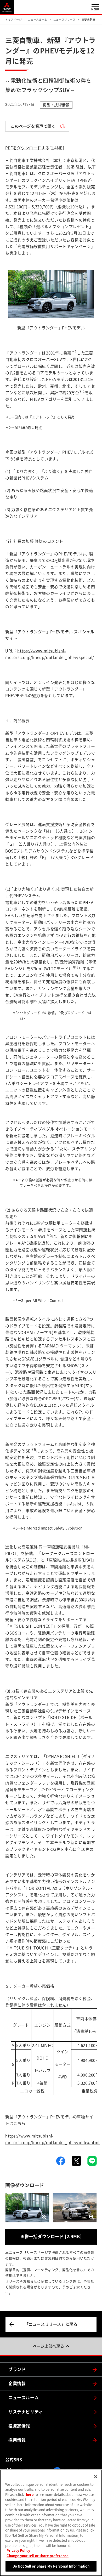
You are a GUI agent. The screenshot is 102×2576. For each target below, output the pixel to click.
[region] (51, 2523)
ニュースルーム (24, 2398)
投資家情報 (19, 2426)
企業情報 (17, 2383)
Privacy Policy (18, 2550)
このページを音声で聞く (33, 126)
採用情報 (17, 2440)
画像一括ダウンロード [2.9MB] (51, 2237)
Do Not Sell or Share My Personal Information (51, 2566)
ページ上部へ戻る (48, 2346)
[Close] (96, 2477)
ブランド (17, 2369)
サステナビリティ (26, 2412)
